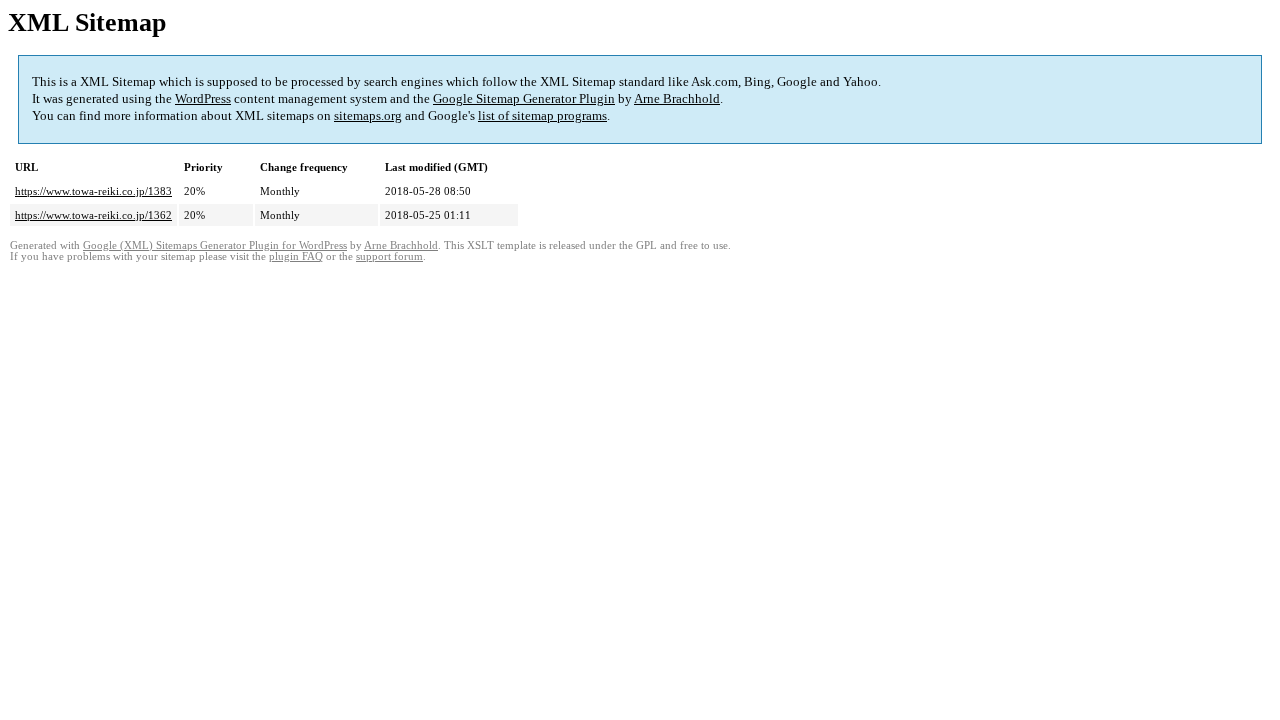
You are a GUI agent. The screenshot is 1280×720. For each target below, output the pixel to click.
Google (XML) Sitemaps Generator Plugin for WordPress (215, 245)
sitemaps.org (368, 115)
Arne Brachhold (677, 98)
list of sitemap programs (542, 115)
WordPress (203, 98)
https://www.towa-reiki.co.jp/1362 (93, 215)
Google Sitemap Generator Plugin (524, 98)
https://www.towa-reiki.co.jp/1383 (93, 191)
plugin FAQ (296, 256)
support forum (389, 256)
